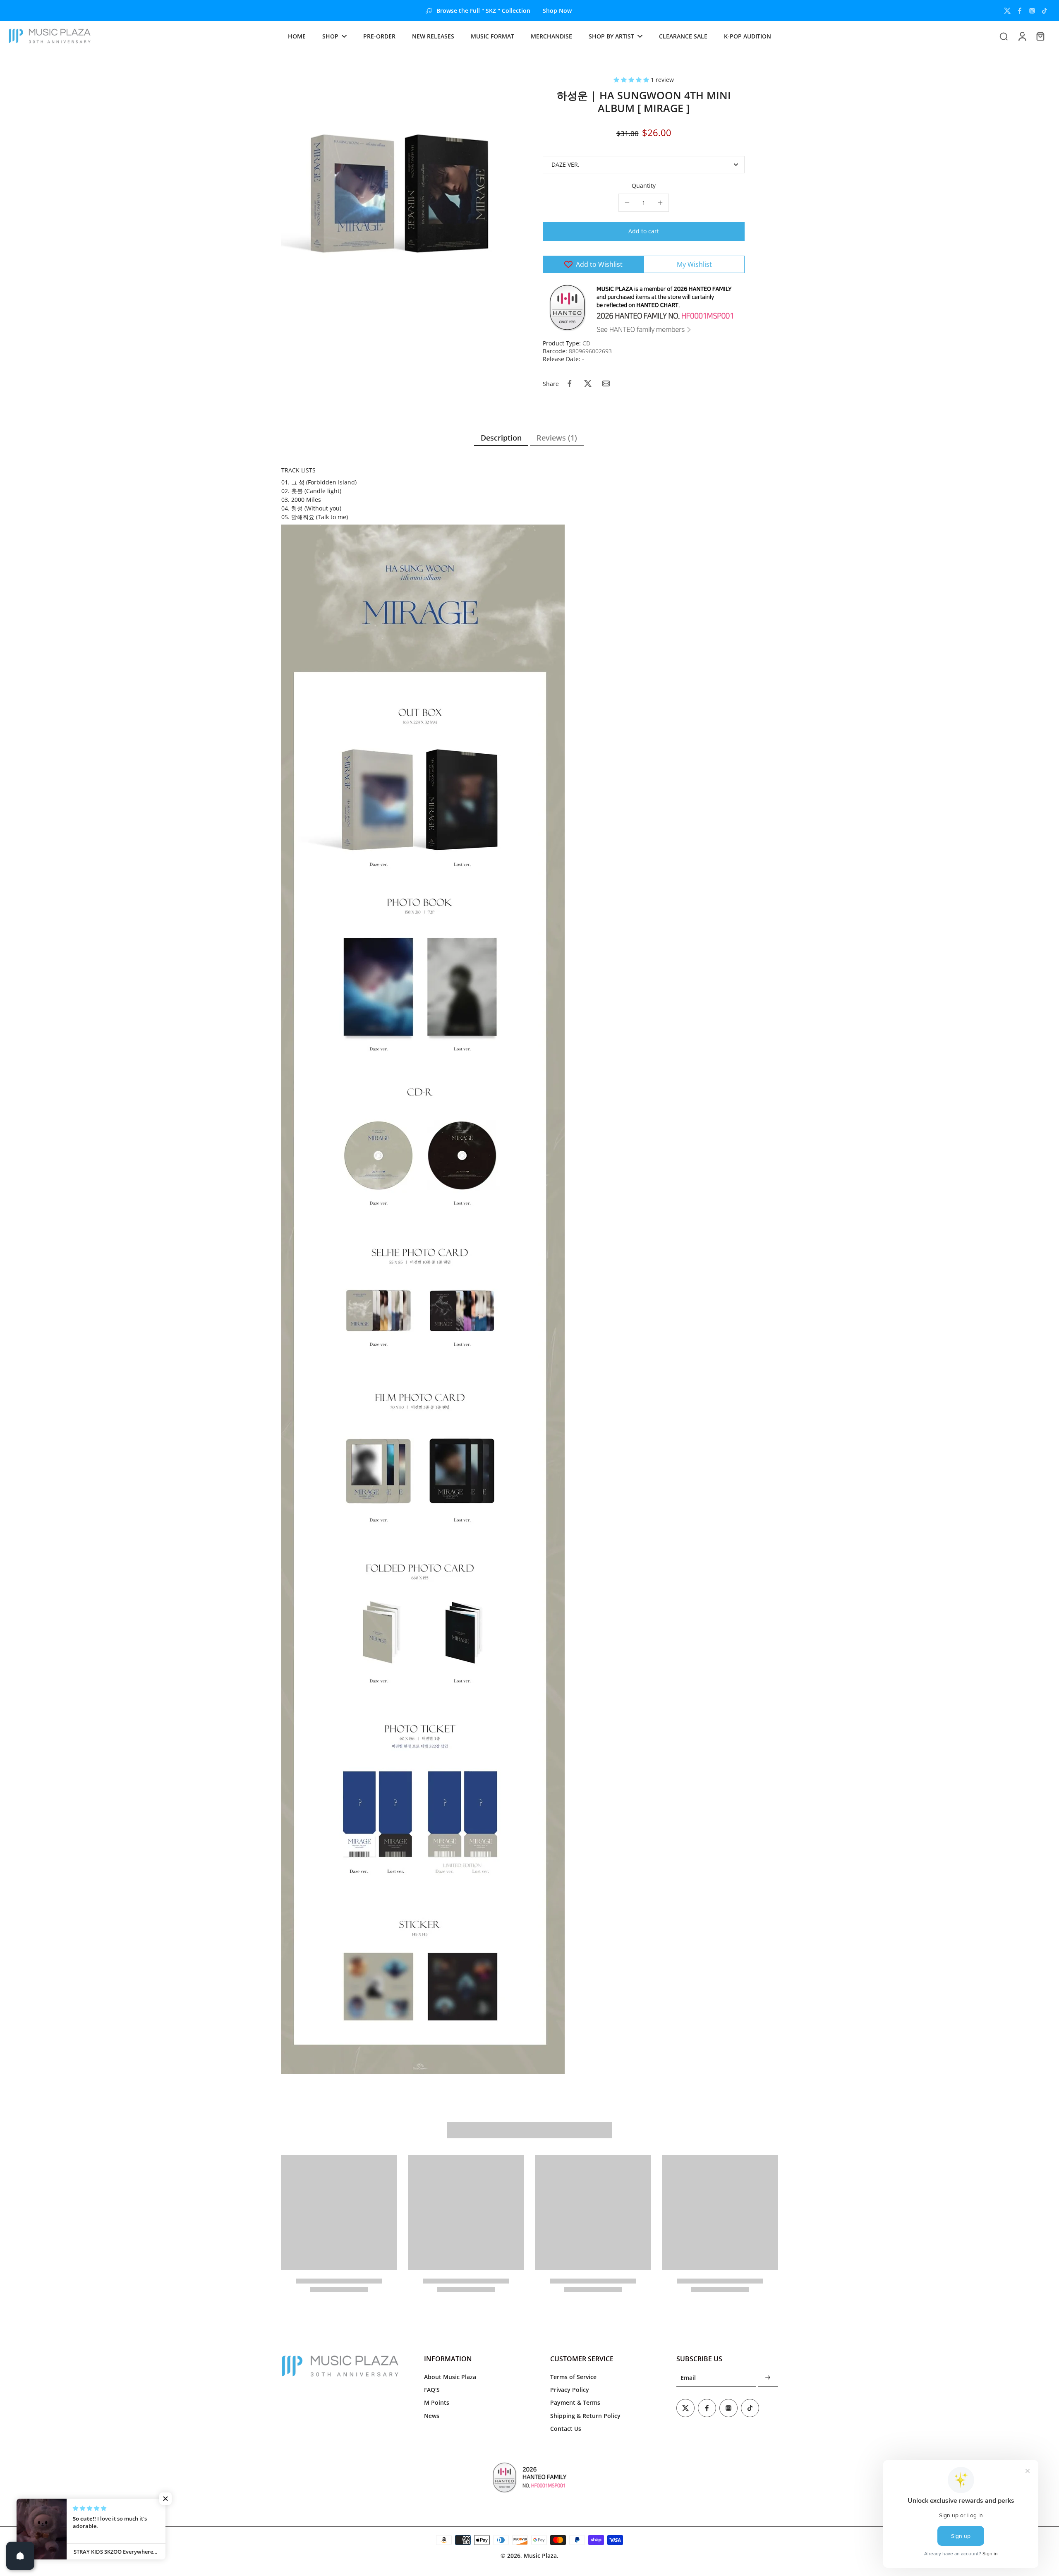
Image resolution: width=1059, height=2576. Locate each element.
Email (688, 2378)
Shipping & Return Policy (585, 2416)
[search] (1004, 36)
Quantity (644, 186)
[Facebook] (1020, 11)
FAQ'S (432, 2390)
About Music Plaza (450, 2377)
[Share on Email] (606, 383)
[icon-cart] (1040, 36)
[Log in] (1022, 36)
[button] (632, 80)
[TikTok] (1045, 11)
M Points (437, 2402)
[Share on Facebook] (570, 383)
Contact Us (566, 2429)
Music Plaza (540, 2556)
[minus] (627, 203)
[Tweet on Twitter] (588, 383)
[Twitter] (1007, 11)
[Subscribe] (768, 2378)
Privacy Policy (570, 2390)
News (432, 2416)
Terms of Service (573, 2377)
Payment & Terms (575, 2402)
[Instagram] (1032, 11)
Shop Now (557, 11)
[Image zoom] (399, 193)
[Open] (20, 2556)
